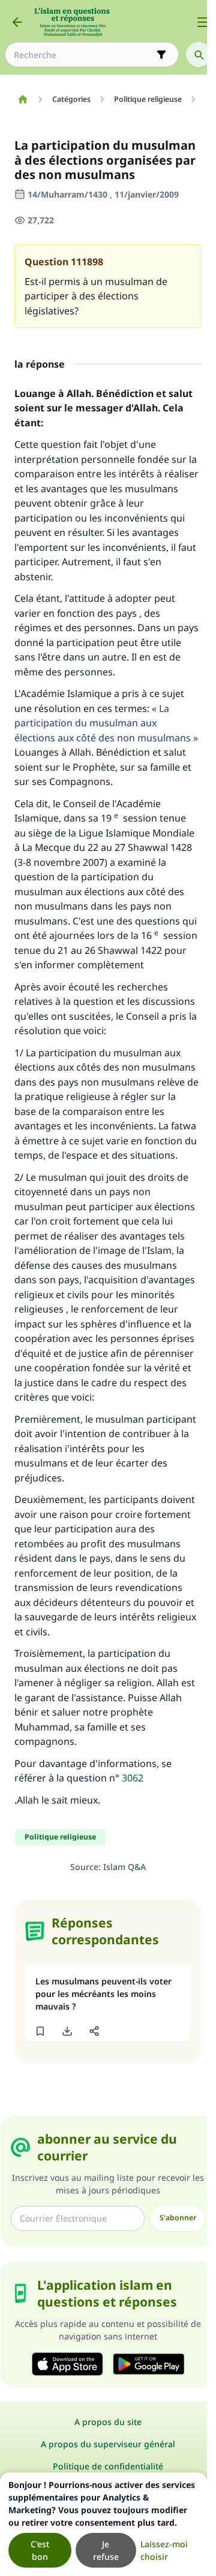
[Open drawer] (203, 22)
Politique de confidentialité (108, 2466)
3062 (133, 1778)
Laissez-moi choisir (164, 2550)
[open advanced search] (161, 54)
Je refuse (106, 2550)
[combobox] (83, 55)
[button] (40, 2031)
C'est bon (40, 2550)
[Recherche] (199, 54)
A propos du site (108, 2422)
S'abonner (178, 2218)
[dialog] (103, 2524)
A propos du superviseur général (108, 2444)
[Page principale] (22, 99)
